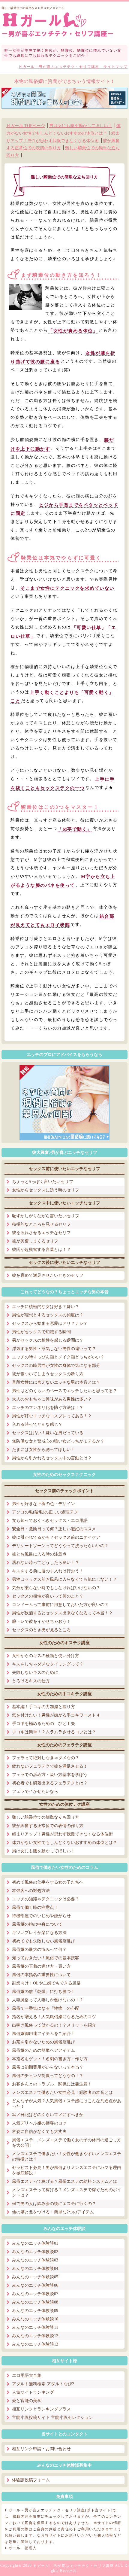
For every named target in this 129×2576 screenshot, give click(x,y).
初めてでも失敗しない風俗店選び (43, 1941)
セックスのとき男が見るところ (41, 1630)
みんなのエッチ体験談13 (35, 2344)
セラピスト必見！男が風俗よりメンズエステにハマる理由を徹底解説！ (67, 2170)
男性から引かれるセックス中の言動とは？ (52, 1458)
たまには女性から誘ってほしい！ (43, 1450)
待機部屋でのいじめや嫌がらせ (41, 1916)
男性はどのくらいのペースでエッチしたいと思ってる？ (64, 1391)
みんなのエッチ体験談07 (35, 2294)
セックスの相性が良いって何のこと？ (48, 1596)
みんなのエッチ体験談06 (35, 2285)
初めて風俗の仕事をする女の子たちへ (48, 1882)
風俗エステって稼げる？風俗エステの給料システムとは (64, 2181)
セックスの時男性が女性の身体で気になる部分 (56, 1366)
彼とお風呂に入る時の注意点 (39, 1554)
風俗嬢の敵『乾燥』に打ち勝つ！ (43, 1992)
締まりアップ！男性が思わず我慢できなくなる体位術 (62, 1834)
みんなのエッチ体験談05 (35, 2277)
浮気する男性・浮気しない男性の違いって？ (54, 1349)
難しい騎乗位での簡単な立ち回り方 (46, 1817)
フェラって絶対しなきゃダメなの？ (46, 1758)
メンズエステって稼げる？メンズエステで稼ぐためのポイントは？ (67, 2193)
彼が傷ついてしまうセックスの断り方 (48, 1374)
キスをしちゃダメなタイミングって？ (48, 1664)
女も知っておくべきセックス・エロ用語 (50, 1521)
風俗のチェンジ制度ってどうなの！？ (48, 2076)
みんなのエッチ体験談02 (35, 2252)
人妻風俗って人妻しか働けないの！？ (48, 2000)
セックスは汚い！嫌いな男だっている (48, 1433)
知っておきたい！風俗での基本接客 (46, 1958)
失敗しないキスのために (35, 1673)
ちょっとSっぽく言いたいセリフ (43, 1182)
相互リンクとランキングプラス (41, 2409)
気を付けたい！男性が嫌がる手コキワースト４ (56, 1715)
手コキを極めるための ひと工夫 (43, 1724)
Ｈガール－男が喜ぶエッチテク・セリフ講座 (74, 2566)
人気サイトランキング (33, 2392)
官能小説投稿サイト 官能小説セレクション (52, 2418)
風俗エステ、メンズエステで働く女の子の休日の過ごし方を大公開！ (67, 2143)
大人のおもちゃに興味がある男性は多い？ (52, 1399)
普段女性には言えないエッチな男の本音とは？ (56, 1382)
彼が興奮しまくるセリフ (35, 1241)
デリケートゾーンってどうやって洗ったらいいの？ (60, 1546)
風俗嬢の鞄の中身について (37, 1924)
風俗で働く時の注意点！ (35, 1907)
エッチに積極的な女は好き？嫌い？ (46, 1307)
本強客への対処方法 (31, 1891)
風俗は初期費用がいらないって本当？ (48, 2067)
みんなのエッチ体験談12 (35, 2336)
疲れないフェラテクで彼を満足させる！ (50, 1766)
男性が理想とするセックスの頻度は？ (48, 1315)
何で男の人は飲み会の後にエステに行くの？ (54, 2204)
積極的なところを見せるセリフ (41, 1224)
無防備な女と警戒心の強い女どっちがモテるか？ (58, 1441)
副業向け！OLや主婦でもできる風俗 (46, 1983)
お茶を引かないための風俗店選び (43, 2042)
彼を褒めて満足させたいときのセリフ (48, 1275)
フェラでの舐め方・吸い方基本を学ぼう (50, 1775)
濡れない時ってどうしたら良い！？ (46, 1563)
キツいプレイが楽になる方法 (39, 1933)
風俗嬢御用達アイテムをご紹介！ (43, 2034)
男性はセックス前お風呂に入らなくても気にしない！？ (64, 1579)
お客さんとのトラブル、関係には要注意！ (52, 2084)
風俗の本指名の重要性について (41, 1975)
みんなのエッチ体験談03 (35, 2260)
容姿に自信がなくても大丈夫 (39, 2132)
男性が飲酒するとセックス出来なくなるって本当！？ (62, 1613)
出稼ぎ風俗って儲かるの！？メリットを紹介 (54, 2025)
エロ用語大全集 (27, 2375)
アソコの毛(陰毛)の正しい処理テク (45, 1512)
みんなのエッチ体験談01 (35, 2243)
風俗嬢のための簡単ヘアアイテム (43, 2050)
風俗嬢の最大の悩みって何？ (39, 1949)
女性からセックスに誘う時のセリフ (46, 1190)
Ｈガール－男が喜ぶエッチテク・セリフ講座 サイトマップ (73, 67)
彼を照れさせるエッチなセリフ (41, 1233)
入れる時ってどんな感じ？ (37, 1424)
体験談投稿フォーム (31, 2480)
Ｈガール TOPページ (26, 126)
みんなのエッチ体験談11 (35, 2327)
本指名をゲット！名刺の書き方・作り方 (50, 2059)
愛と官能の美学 (27, 2401)
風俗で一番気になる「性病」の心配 (46, 2008)
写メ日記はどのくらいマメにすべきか (48, 2115)
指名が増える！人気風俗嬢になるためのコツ (54, 2017)
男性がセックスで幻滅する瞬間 (41, 1332)
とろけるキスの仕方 (31, 1681)
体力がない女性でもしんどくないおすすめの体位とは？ (64, 1843)
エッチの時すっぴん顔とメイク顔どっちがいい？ (58, 1357)
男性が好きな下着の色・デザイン (43, 1504)
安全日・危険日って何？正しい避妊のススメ (54, 1529)
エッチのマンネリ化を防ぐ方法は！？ (48, 1408)
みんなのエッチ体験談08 (35, 2302)
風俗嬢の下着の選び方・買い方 (41, 1966)
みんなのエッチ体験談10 (35, 2319)
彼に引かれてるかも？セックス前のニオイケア (56, 1537)
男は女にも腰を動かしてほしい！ (81, 126)
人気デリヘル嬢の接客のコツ (39, 2123)
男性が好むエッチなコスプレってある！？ (52, 1416)
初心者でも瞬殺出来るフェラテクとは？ (50, 1783)
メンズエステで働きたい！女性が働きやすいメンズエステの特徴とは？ (67, 2156)
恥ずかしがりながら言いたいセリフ (46, 1216)
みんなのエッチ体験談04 (35, 2269)
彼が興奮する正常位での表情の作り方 (48, 1826)
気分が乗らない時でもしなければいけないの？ (56, 1588)
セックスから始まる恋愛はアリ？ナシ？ (50, 1323)
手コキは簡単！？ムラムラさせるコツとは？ (54, 1732)
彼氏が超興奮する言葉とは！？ (41, 1250)
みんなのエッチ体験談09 (35, 2311)
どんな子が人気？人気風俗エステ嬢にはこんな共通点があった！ (67, 2104)
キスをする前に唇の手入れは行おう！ (48, 1571)
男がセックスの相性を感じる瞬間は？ (48, 1340)
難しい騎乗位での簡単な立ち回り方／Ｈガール (33, 8)
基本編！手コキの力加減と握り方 (43, 1707)
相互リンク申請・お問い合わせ (41, 2449)
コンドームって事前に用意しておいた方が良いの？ (60, 1605)
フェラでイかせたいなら (35, 1791)
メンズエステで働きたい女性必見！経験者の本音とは (62, 2092)
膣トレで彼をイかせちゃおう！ (41, 1621)
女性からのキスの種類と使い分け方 (46, 1656)
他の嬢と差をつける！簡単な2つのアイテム (53, 2212)
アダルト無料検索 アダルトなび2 (43, 2384)
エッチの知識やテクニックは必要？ (46, 1899)
